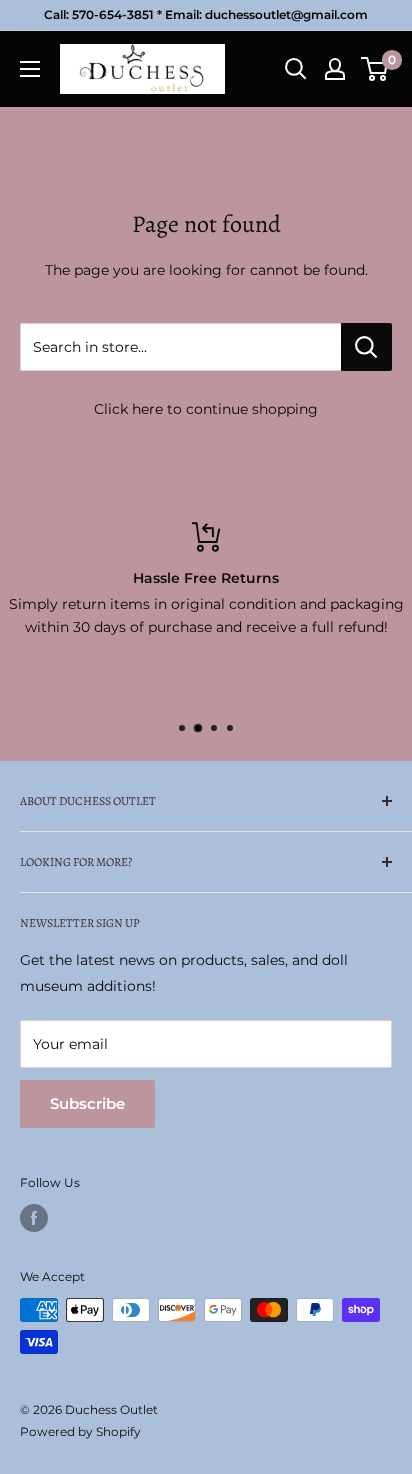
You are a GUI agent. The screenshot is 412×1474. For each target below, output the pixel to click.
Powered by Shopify (80, 1431)
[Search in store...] (366, 347)
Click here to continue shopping (206, 409)
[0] (375, 69)
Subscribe (87, 1103)
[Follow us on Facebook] (34, 1218)
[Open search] (296, 69)
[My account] (335, 69)
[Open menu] (30, 69)
